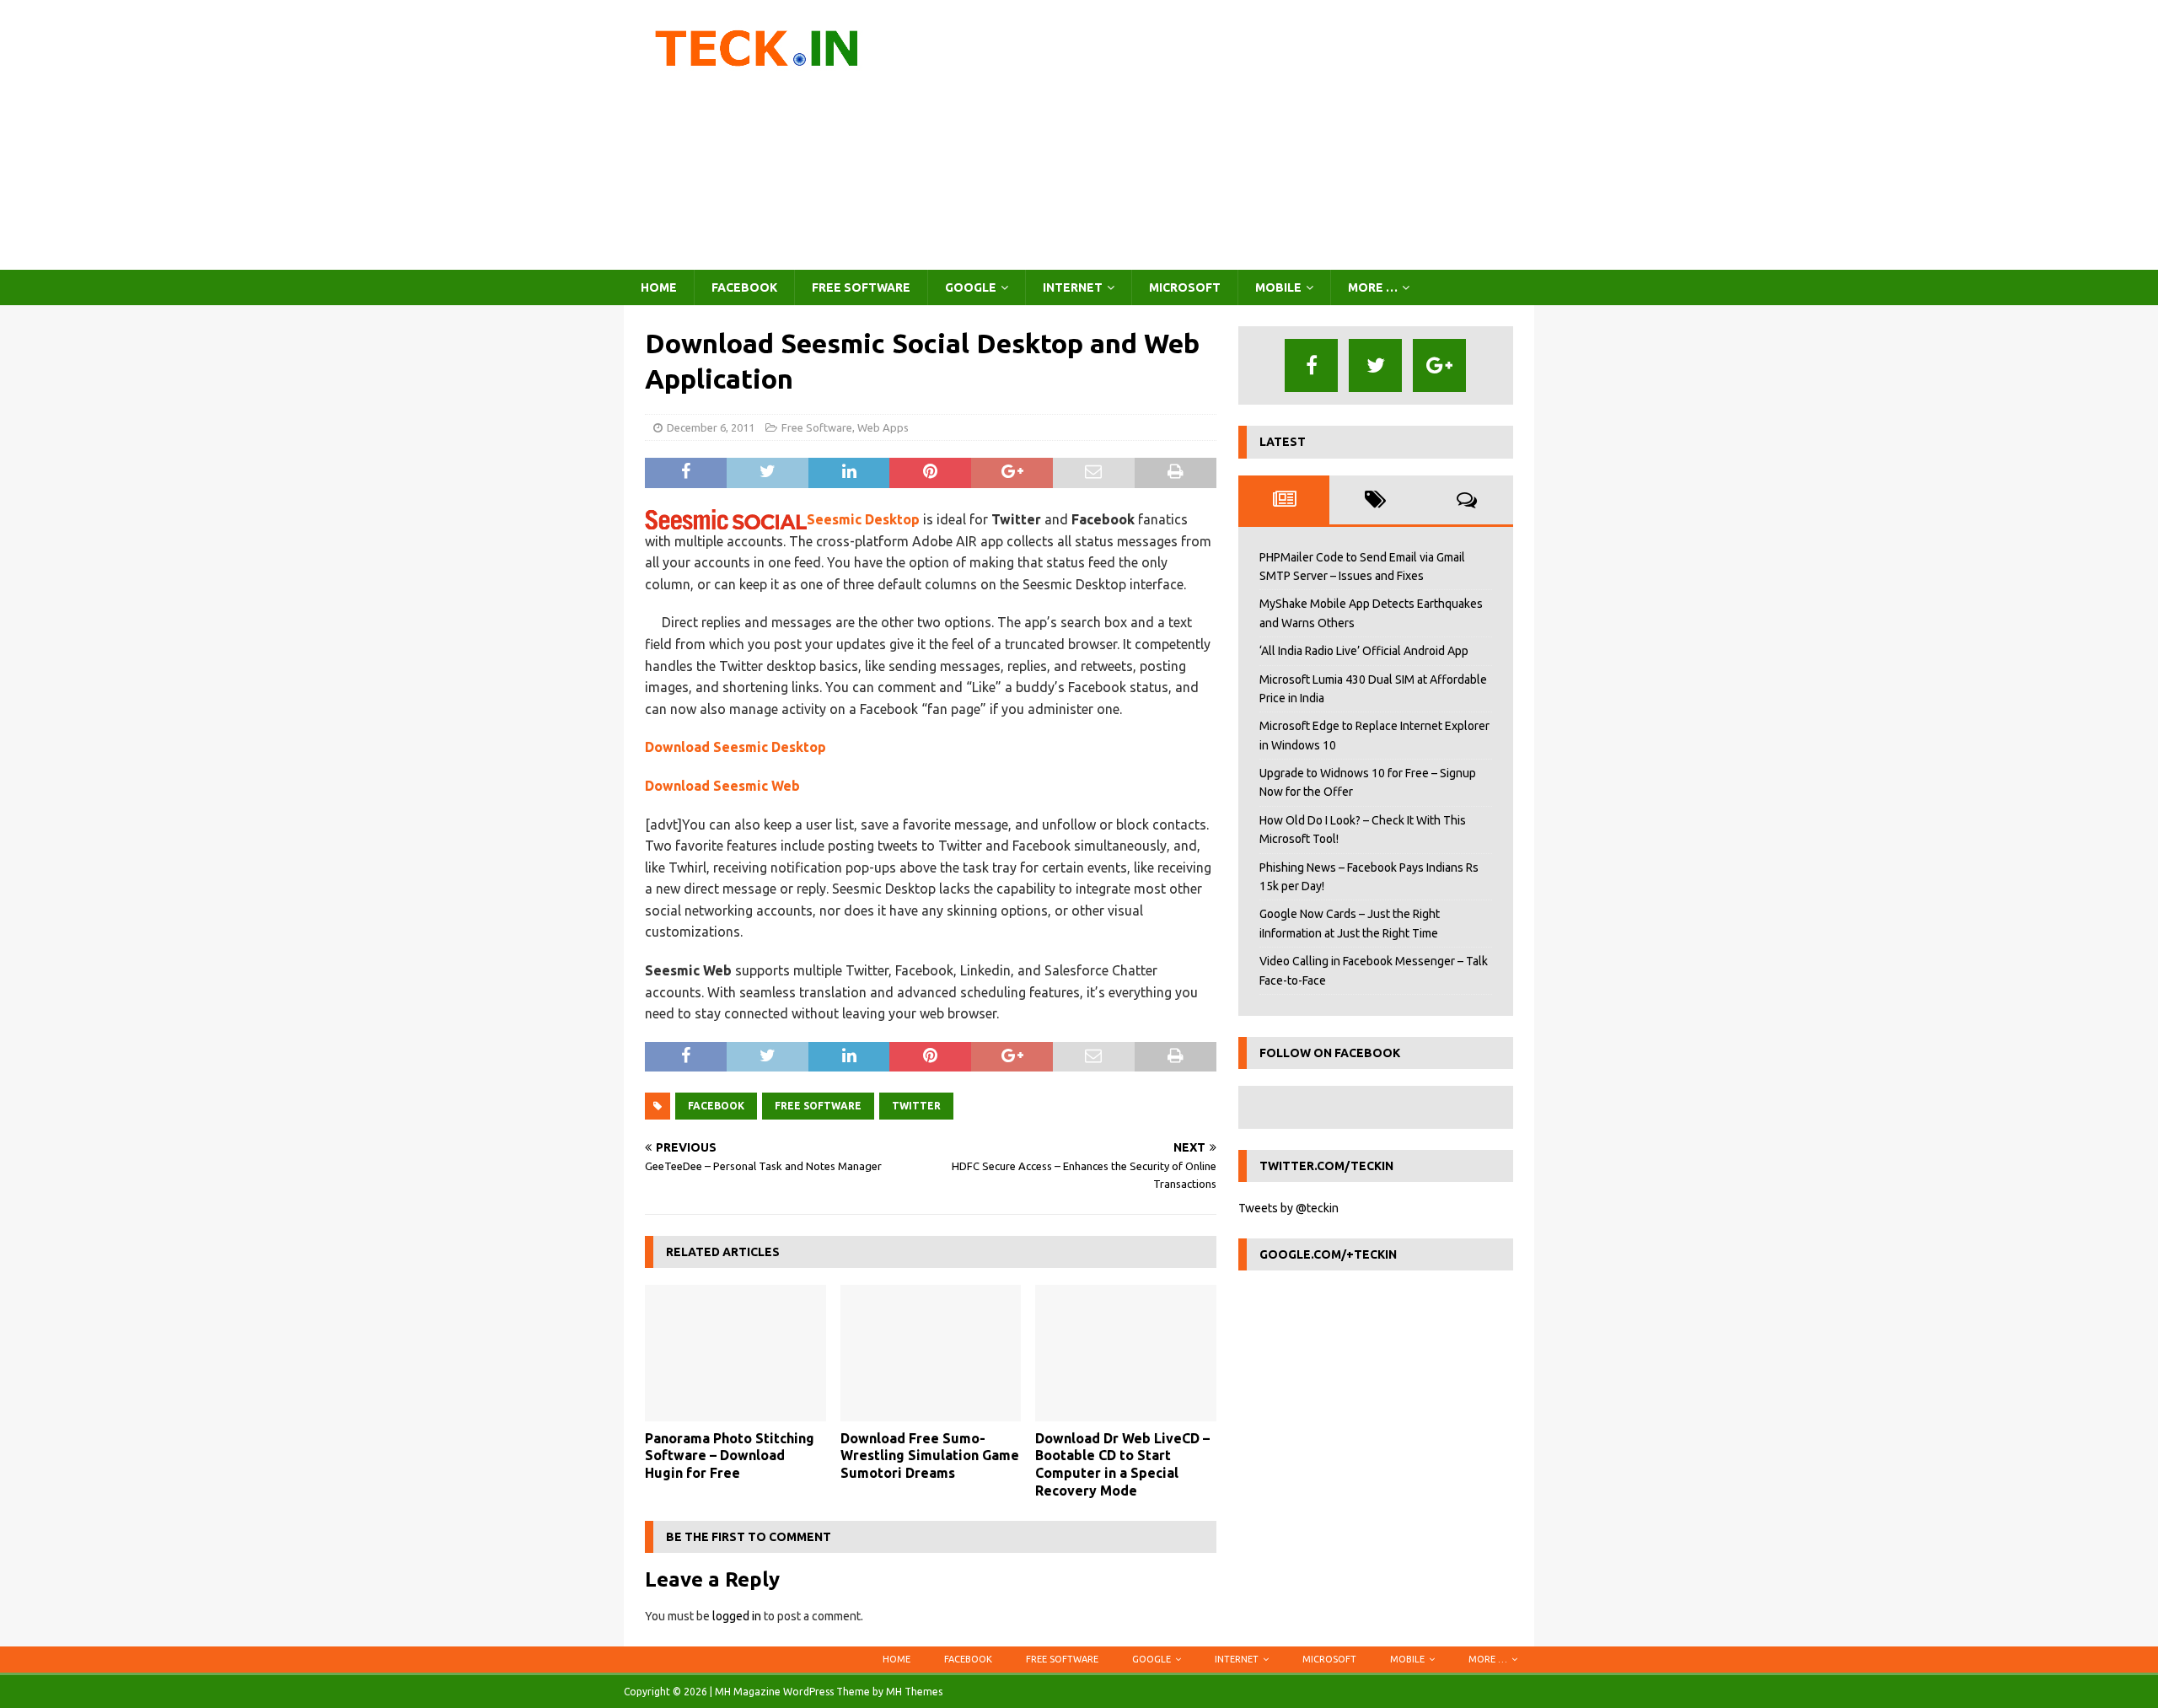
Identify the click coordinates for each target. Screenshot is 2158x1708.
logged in (737, 1616)
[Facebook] (1311, 365)
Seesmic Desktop (863, 519)
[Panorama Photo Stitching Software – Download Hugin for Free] (735, 1353)
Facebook (744, 287)
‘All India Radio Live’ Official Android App (1364, 651)
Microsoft (1185, 287)
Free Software (861, 287)
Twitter (916, 1106)
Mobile (1278, 287)
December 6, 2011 (711, 427)
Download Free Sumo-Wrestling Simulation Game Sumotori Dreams (930, 1456)
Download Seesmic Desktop (735, 747)
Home (659, 287)
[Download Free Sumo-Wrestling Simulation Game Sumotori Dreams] (931, 1353)
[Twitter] (1375, 365)
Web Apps (883, 427)
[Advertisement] (1226, 135)
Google (971, 287)
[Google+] (1439, 365)
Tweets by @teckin (1288, 1208)
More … (1373, 287)
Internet (1073, 287)
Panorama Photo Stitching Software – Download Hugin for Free (730, 1456)
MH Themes (914, 1692)
